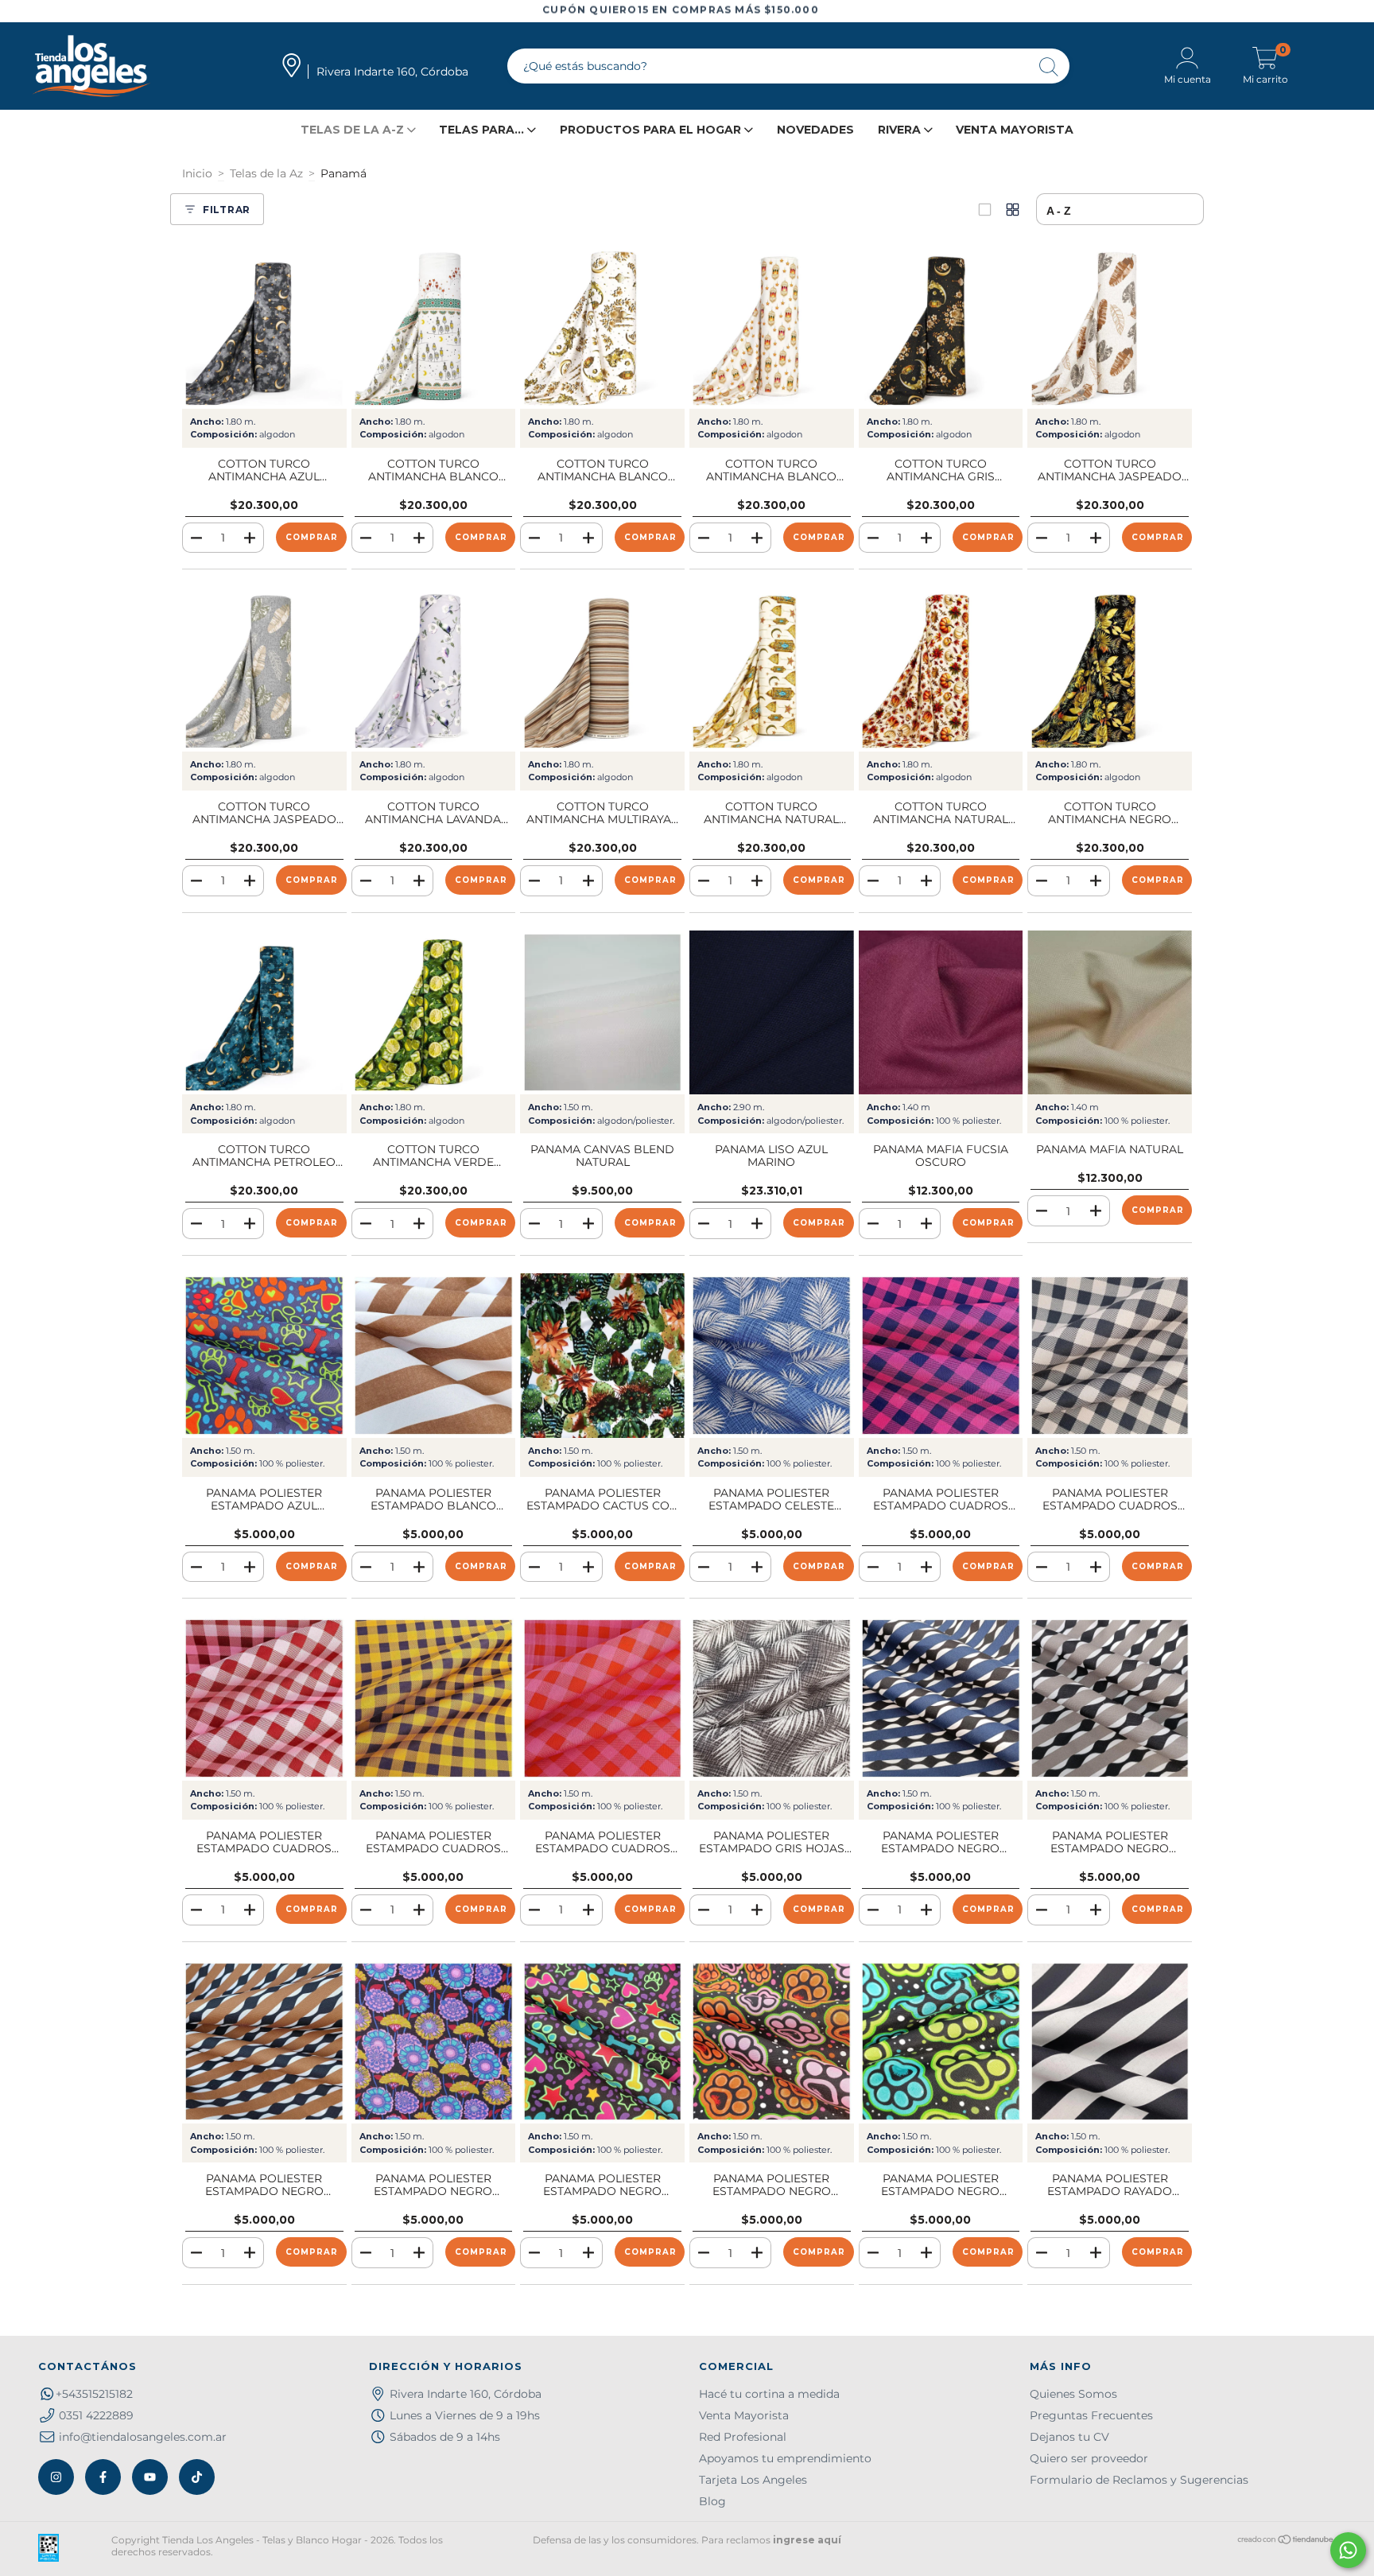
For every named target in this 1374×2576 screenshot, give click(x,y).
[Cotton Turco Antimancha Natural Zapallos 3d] (941, 669)
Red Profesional (743, 2437)
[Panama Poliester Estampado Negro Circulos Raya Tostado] (264, 2042)
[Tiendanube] (1286, 2541)
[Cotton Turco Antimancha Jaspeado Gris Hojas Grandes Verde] (264, 669)
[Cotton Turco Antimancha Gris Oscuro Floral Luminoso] (941, 326)
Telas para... (483, 130)
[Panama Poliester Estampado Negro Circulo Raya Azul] (941, 1698)
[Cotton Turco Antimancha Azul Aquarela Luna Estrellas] (264, 326)
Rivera (901, 130)
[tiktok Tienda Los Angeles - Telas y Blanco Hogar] (197, 2477)
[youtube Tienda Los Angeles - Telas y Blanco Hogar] (150, 2477)
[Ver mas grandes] (985, 210)
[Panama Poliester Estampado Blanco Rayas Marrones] (434, 1356)
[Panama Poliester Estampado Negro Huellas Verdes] (941, 2042)
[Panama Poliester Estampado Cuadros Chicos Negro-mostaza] (434, 1698)
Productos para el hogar (652, 130)
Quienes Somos (1073, 2394)
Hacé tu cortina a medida (769, 2394)
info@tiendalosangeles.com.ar (143, 2437)
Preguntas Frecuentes (1091, 2415)
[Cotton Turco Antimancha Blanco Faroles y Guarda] (434, 326)
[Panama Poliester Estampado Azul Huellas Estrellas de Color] (264, 1356)
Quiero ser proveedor (1089, 2458)
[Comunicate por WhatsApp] (1348, 2550)
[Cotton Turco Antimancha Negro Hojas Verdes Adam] (1110, 669)
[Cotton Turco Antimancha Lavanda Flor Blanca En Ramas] (434, 669)
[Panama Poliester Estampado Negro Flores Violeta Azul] (434, 2042)
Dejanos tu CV (1069, 2437)
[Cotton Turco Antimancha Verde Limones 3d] (434, 1013)
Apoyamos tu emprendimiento (785, 2458)
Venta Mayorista (1015, 130)
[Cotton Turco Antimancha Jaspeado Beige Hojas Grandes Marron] (1110, 326)
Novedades (815, 130)
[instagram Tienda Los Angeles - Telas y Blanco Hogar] (56, 2477)
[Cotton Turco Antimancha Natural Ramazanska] (772, 669)
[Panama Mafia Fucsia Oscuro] (941, 1013)
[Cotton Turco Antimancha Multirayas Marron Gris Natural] (602, 669)
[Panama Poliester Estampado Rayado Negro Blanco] (1110, 2042)
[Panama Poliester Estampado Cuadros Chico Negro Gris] (1110, 1356)
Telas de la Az (266, 173)
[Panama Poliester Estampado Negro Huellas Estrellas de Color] (602, 2042)
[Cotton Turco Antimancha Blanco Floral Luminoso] (602, 326)
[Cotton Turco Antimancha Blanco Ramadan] (772, 326)
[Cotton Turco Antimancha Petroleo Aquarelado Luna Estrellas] (264, 1013)
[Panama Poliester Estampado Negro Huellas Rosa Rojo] (772, 2042)
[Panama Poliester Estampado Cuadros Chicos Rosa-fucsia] (602, 1698)
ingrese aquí (807, 2540)
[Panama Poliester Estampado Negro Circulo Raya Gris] (1110, 1698)
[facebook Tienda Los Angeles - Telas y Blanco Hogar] (103, 2477)
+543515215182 (94, 2394)
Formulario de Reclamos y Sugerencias (1139, 2480)
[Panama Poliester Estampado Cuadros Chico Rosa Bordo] (264, 1698)
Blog (712, 2501)
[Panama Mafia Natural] (1110, 1013)
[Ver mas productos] (1013, 210)
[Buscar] (1050, 68)
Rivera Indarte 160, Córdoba (466, 2394)
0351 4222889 (96, 2415)
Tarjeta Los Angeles (753, 2480)
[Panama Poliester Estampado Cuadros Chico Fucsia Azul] (941, 1356)
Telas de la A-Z (354, 130)
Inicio (197, 173)
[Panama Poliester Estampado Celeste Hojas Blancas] (772, 1356)
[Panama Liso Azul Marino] (772, 1013)
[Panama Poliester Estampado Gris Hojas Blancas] (772, 1698)
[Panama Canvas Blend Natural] (602, 1013)
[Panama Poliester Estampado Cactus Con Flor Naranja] (602, 1356)
